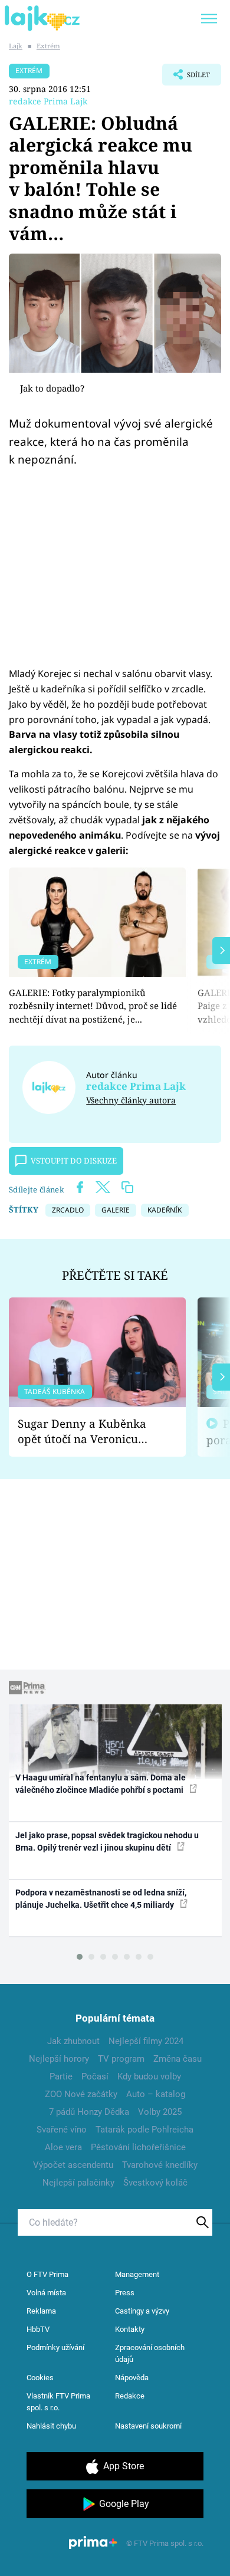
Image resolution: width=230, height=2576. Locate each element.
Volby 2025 (160, 2112)
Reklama (41, 2311)
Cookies (40, 2378)
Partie (61, 2076)
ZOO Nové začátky (81, 2094)
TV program (121, 2059)
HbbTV (38, 2329)
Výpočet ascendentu (73, 2165)
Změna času (178, 2059)
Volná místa (46, 2293)
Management (137, 2274)
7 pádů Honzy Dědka (89, 2112)
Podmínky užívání (55, 2347)
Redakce (130, 2396)
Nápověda (132, 2378)
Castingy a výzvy (142, 2311)
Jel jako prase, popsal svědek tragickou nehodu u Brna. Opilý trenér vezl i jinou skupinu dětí (107, 1841)
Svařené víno (62, 2130)
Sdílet (186, 78)
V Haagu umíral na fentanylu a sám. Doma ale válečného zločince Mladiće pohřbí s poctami (101, 1784)
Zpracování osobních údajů (150, 2353)
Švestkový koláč (155, 2183)
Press (125, 2293)
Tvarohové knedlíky (160, 2165)
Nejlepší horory (59, 2059)
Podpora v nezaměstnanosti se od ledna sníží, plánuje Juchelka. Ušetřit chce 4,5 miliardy (101, 1899)
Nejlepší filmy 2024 (146, 2041)
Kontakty (130, 2329)
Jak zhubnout (73, 2041)
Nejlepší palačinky (78, 2183)
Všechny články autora (131, 1100)
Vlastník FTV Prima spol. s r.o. (58, 2402)
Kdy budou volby (149, 2076)
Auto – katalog (156, 2094)
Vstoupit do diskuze (74, 1161)
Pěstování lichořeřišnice (138, 2147)
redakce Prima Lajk (48, 101)
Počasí (95, 2076)
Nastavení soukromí (148, 2426)
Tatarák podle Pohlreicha (144, 2130)
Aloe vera (63, 2147)
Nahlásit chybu (51, 2426)
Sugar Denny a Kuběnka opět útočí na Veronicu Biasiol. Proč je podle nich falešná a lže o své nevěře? (88, 1432)
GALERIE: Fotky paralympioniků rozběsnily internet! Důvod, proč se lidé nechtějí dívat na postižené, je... (93, 1006)
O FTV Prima (47, 2274)
